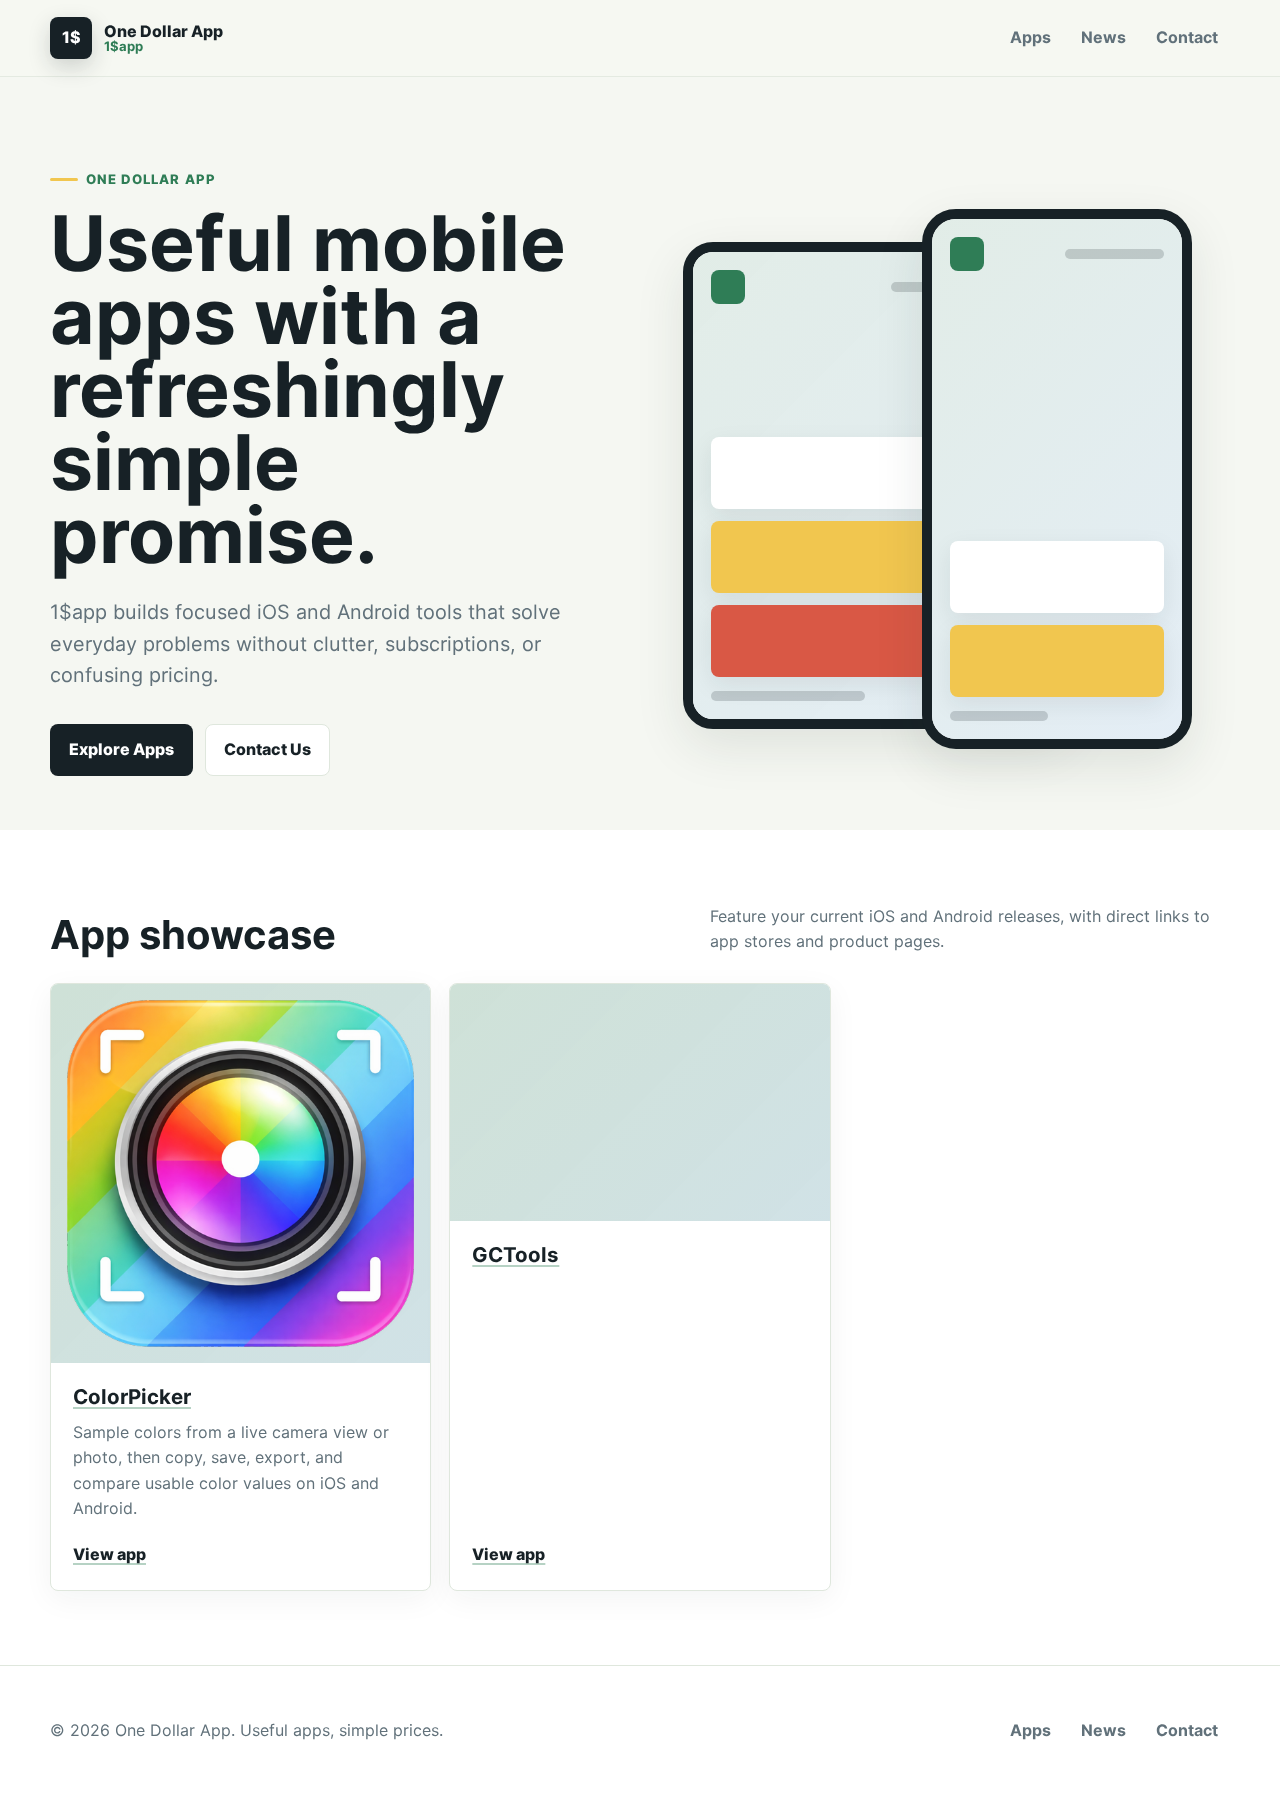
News (1103, 37)
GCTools (515, 1254)
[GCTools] (639, 1102)
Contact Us (267, 749)
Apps (1030, 37)
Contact (1187, 37)
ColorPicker (132, 1396)
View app (109, 1554)
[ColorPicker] (240, 1173)
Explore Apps (121, 749)
